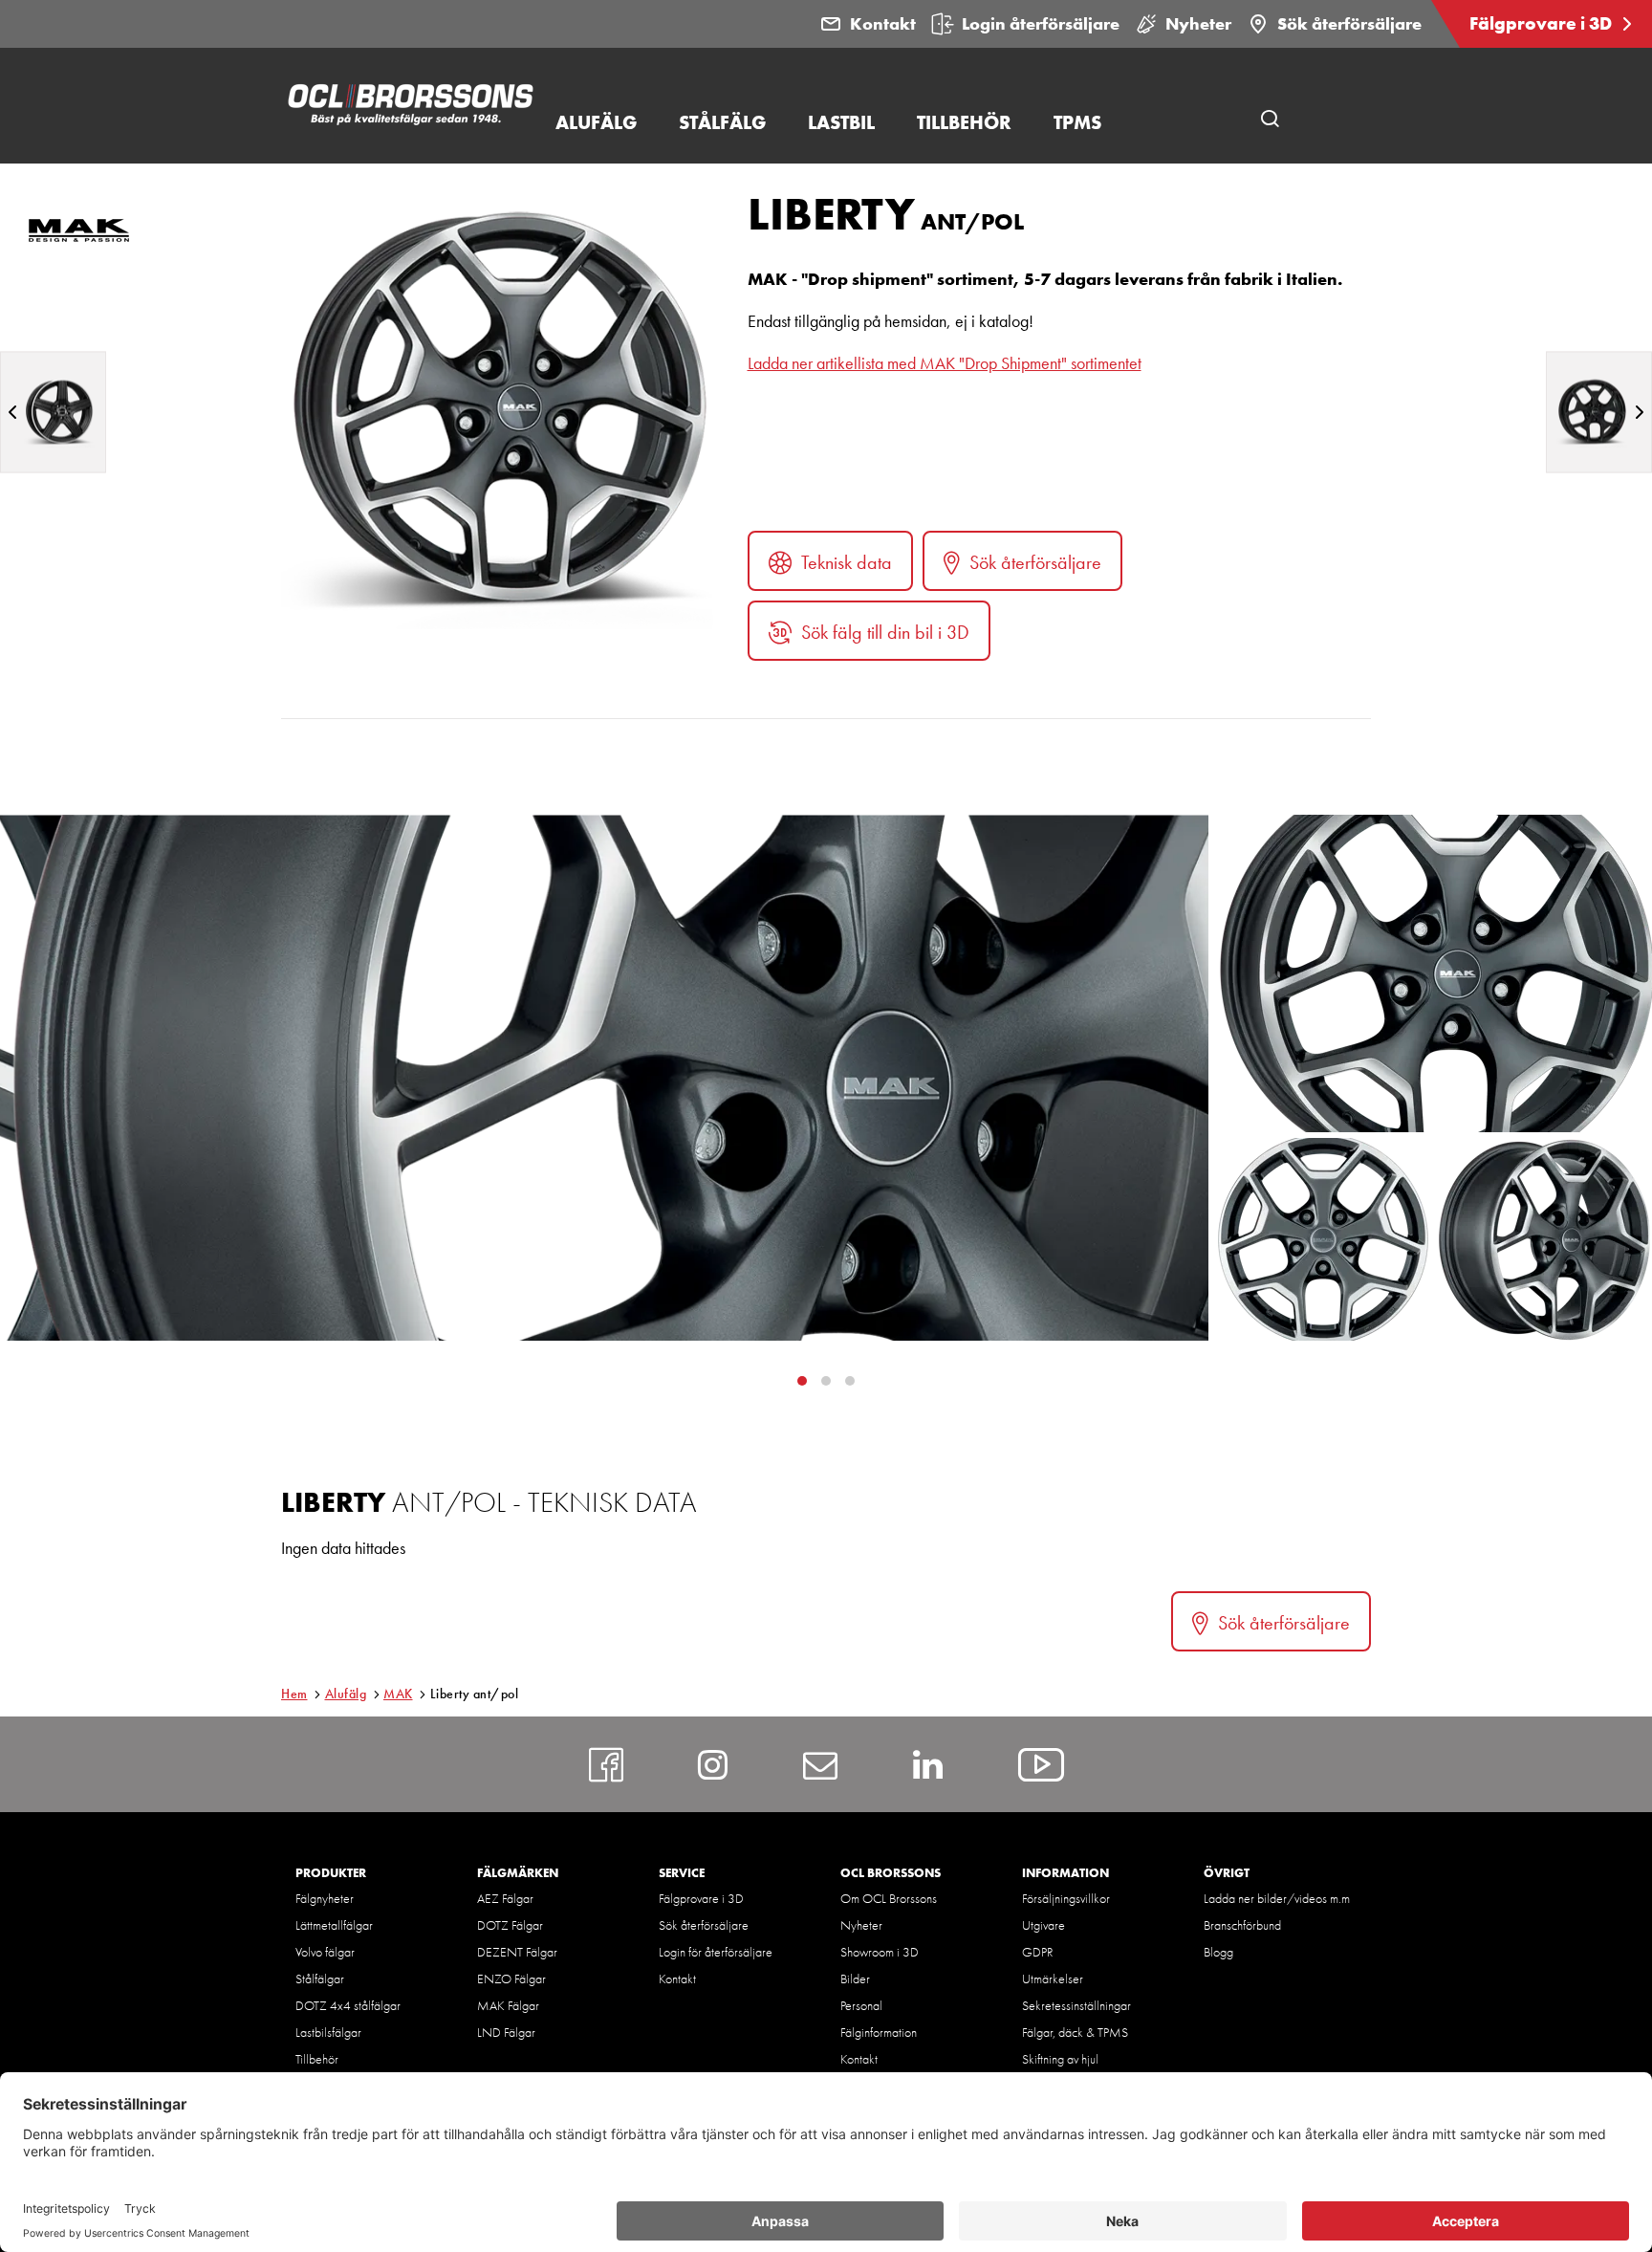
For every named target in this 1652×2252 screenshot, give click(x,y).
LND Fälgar (506, 2032)
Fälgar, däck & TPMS (1075, 2032)
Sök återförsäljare (1349, 23)
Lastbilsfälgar (328, 2032)
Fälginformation (879, 2032)
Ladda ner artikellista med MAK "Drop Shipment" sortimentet (945, 363)
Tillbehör (317, 2059)
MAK (398, 1694)
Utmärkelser (1053, 1979)
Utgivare (1043, 1925)
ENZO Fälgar (511, 1979)
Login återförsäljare (1041, 23)
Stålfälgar (320, 1979)
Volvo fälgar (325, 1952)
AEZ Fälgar (505, 1898)
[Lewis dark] (53, 412)
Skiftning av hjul (1060, 2059)
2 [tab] (850, 1381)
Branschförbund (1242, 1925)
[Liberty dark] (1599, 412)
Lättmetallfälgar (334, 1925)
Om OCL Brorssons (889, 1898)
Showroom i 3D (880, 1952)
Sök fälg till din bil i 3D (885, 632)
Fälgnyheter (325, 1898)
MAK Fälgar (508, 2005)
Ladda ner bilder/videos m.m (1277, 1898)
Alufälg (346, 1694)
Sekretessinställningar (1076, 2005)
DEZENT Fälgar (517, 1952)
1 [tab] (826, 1381)
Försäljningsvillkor (1066, 1898)
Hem (294, 1694)
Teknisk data (847, 562)
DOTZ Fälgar (510, 1925)
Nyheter (1198, 23)
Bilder (855, 1979)
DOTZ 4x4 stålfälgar (348, 2005)
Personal (861, 2005)
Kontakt (883, 23)
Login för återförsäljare (716, 1952)
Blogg (1218, 1952)
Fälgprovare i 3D (1543, 23)
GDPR (1038, 1952)
